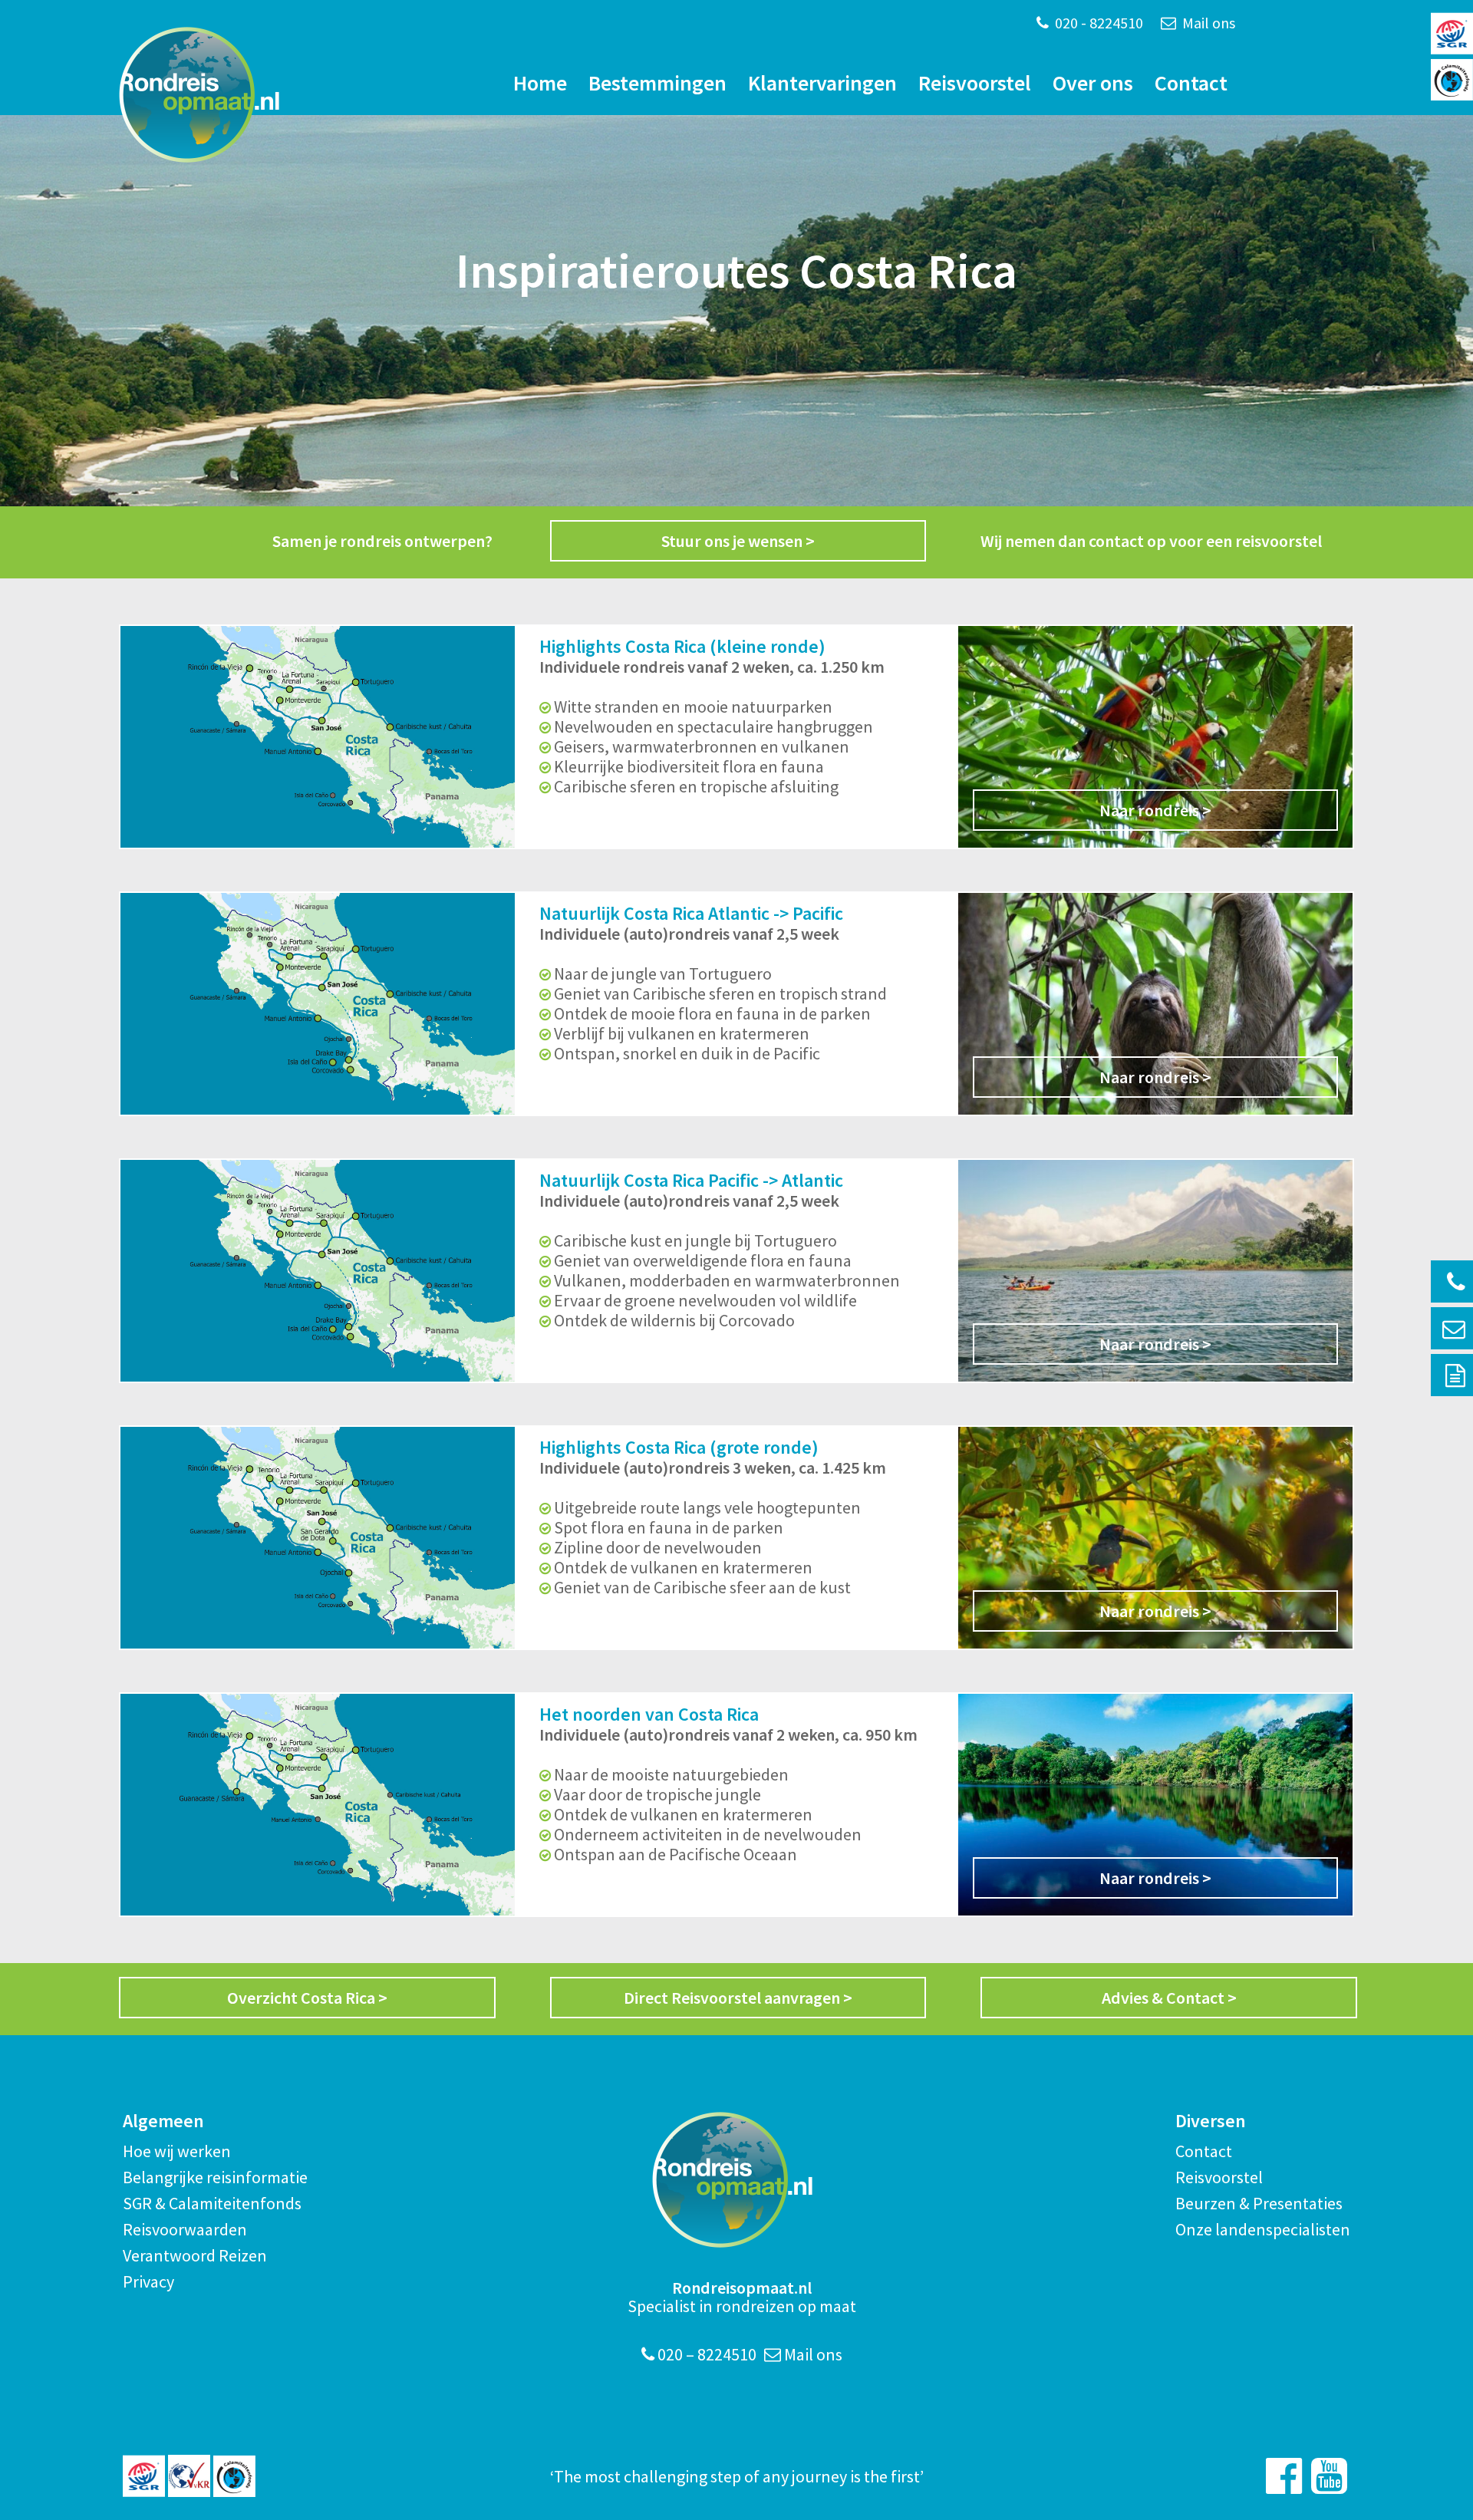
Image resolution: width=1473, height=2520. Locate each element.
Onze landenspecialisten (1263, 2229)
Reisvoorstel (975, 83)
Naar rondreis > (1155, 810)
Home (540, 83)
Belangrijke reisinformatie (215, 2177)
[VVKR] (189, 2476)
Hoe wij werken (177, 2151)
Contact (1191, 83)
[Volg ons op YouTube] (1329, 2476)
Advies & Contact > (1169, 1998)
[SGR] (144, 2476)
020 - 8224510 (1097, 23)
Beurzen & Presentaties (1259, 2203)
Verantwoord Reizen (195, 2255)
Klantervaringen (822, 83)
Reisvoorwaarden (185, 2229)
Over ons (1093, 83)
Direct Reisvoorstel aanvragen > (738, 1998)
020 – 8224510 (705, 2354)
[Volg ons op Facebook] (1284, 2476)
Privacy (148, 2281)
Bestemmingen (657, 83)
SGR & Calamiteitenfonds (212, 2203)
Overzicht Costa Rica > (307, 1998)
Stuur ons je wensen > (738, 541)
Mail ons (1207, 23)
